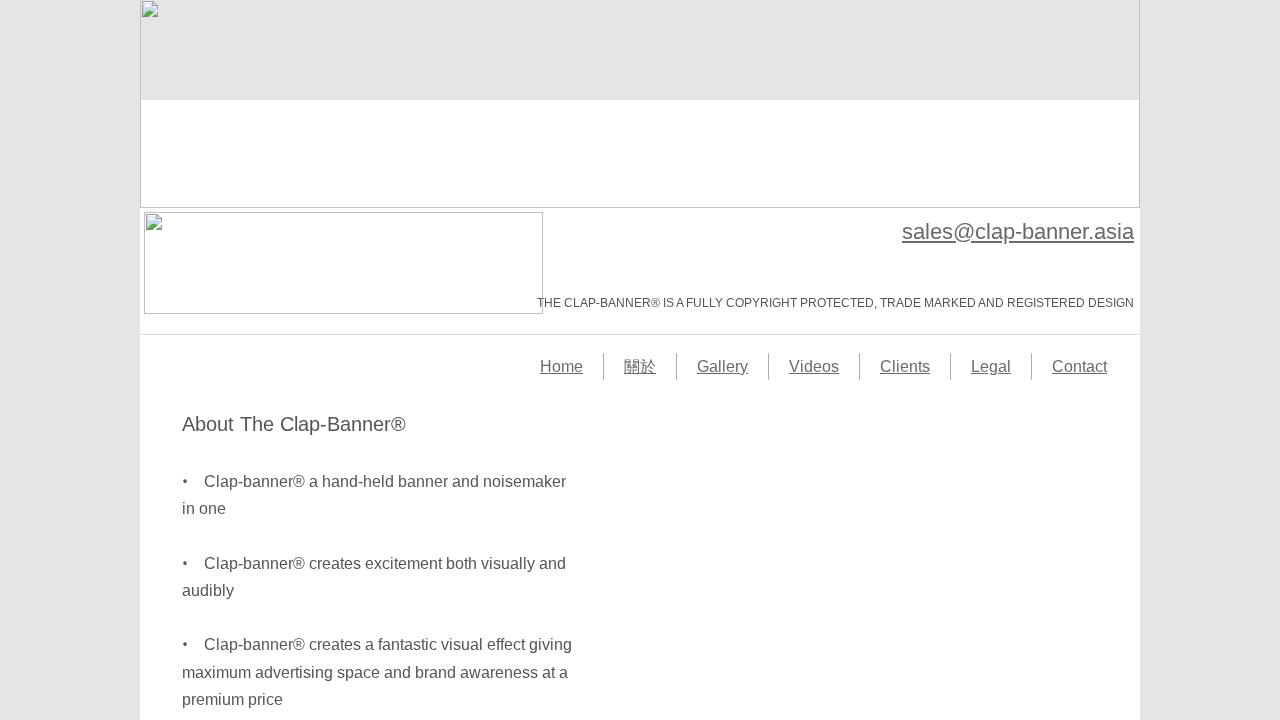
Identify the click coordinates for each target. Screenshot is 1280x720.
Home (561, 366)
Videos (814, 366)
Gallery (722, 366)
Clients (905, 366)
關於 (640, 366)
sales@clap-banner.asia (1018, 231)
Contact (1079, 366)
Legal (991, 366)
